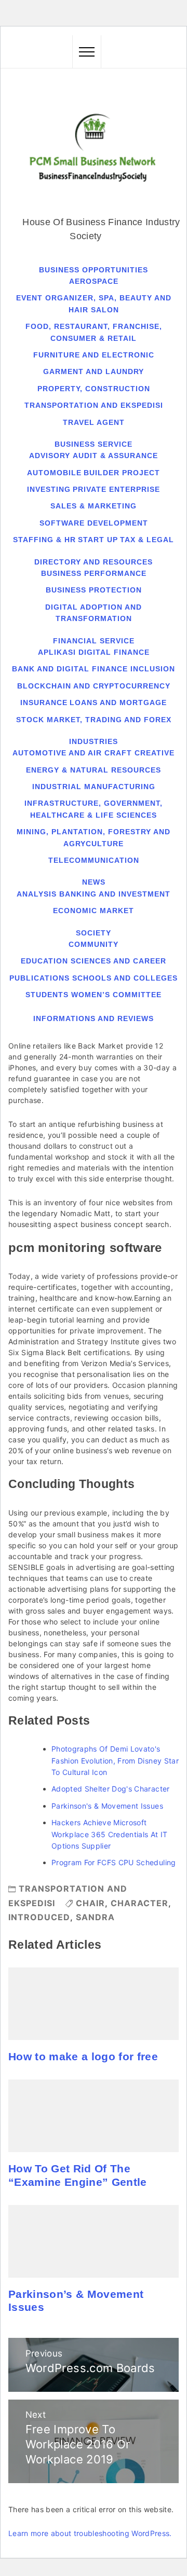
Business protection (94, 590)
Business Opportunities (94, 270)
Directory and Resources (94, 562)
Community (94, 944)
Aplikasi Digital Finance (94, 652)
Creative (155, 753)
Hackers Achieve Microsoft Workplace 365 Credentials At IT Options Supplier (110, 1834)
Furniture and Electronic (94, 355)
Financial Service (94, 641)
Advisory (50, 456)
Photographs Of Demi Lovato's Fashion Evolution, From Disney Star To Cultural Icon (115, 1760)
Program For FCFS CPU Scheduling (114, 1862)
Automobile (54, 473)
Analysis (37, 894)
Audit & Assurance (115, 456)
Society (94, 933)
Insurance (44, 702)
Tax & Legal (147, 540)
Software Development (94, 523)
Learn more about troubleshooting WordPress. (90, 2533)
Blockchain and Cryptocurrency (94, 686)
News (94, 882)
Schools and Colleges (125, 978)
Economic (75, 911)
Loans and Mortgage (118, 702)
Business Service (94, 444)
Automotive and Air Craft (72, 753)
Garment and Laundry (94, 371)
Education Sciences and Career (94, 961)
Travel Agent (94, 422)
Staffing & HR (44, 540)
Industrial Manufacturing (94, 787)
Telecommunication (94, 860)
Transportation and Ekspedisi (94, 405)
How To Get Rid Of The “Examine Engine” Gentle (78, 2175)
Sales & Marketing (94, 506)
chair (90, 1903)
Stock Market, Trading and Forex (94, 720)
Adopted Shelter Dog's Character (111, 1789)
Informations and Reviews (94, 1018)
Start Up (98, 540)
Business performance (94, 573)
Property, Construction (94, 389)
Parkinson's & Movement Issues (107, 1806)
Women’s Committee (116, 995)
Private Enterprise (116, 489)
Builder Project (122, 473)
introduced (39, 1917)
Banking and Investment (115, 894)
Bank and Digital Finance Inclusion (94, 669)
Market (117, 911)
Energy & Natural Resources (94, 770)
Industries (94, 741)
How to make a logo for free (83, 2057)
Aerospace (94, 281)
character (139, 1903)
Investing (49, 489)
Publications (39, 978)
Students (47, 995)
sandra (95, 1917)
